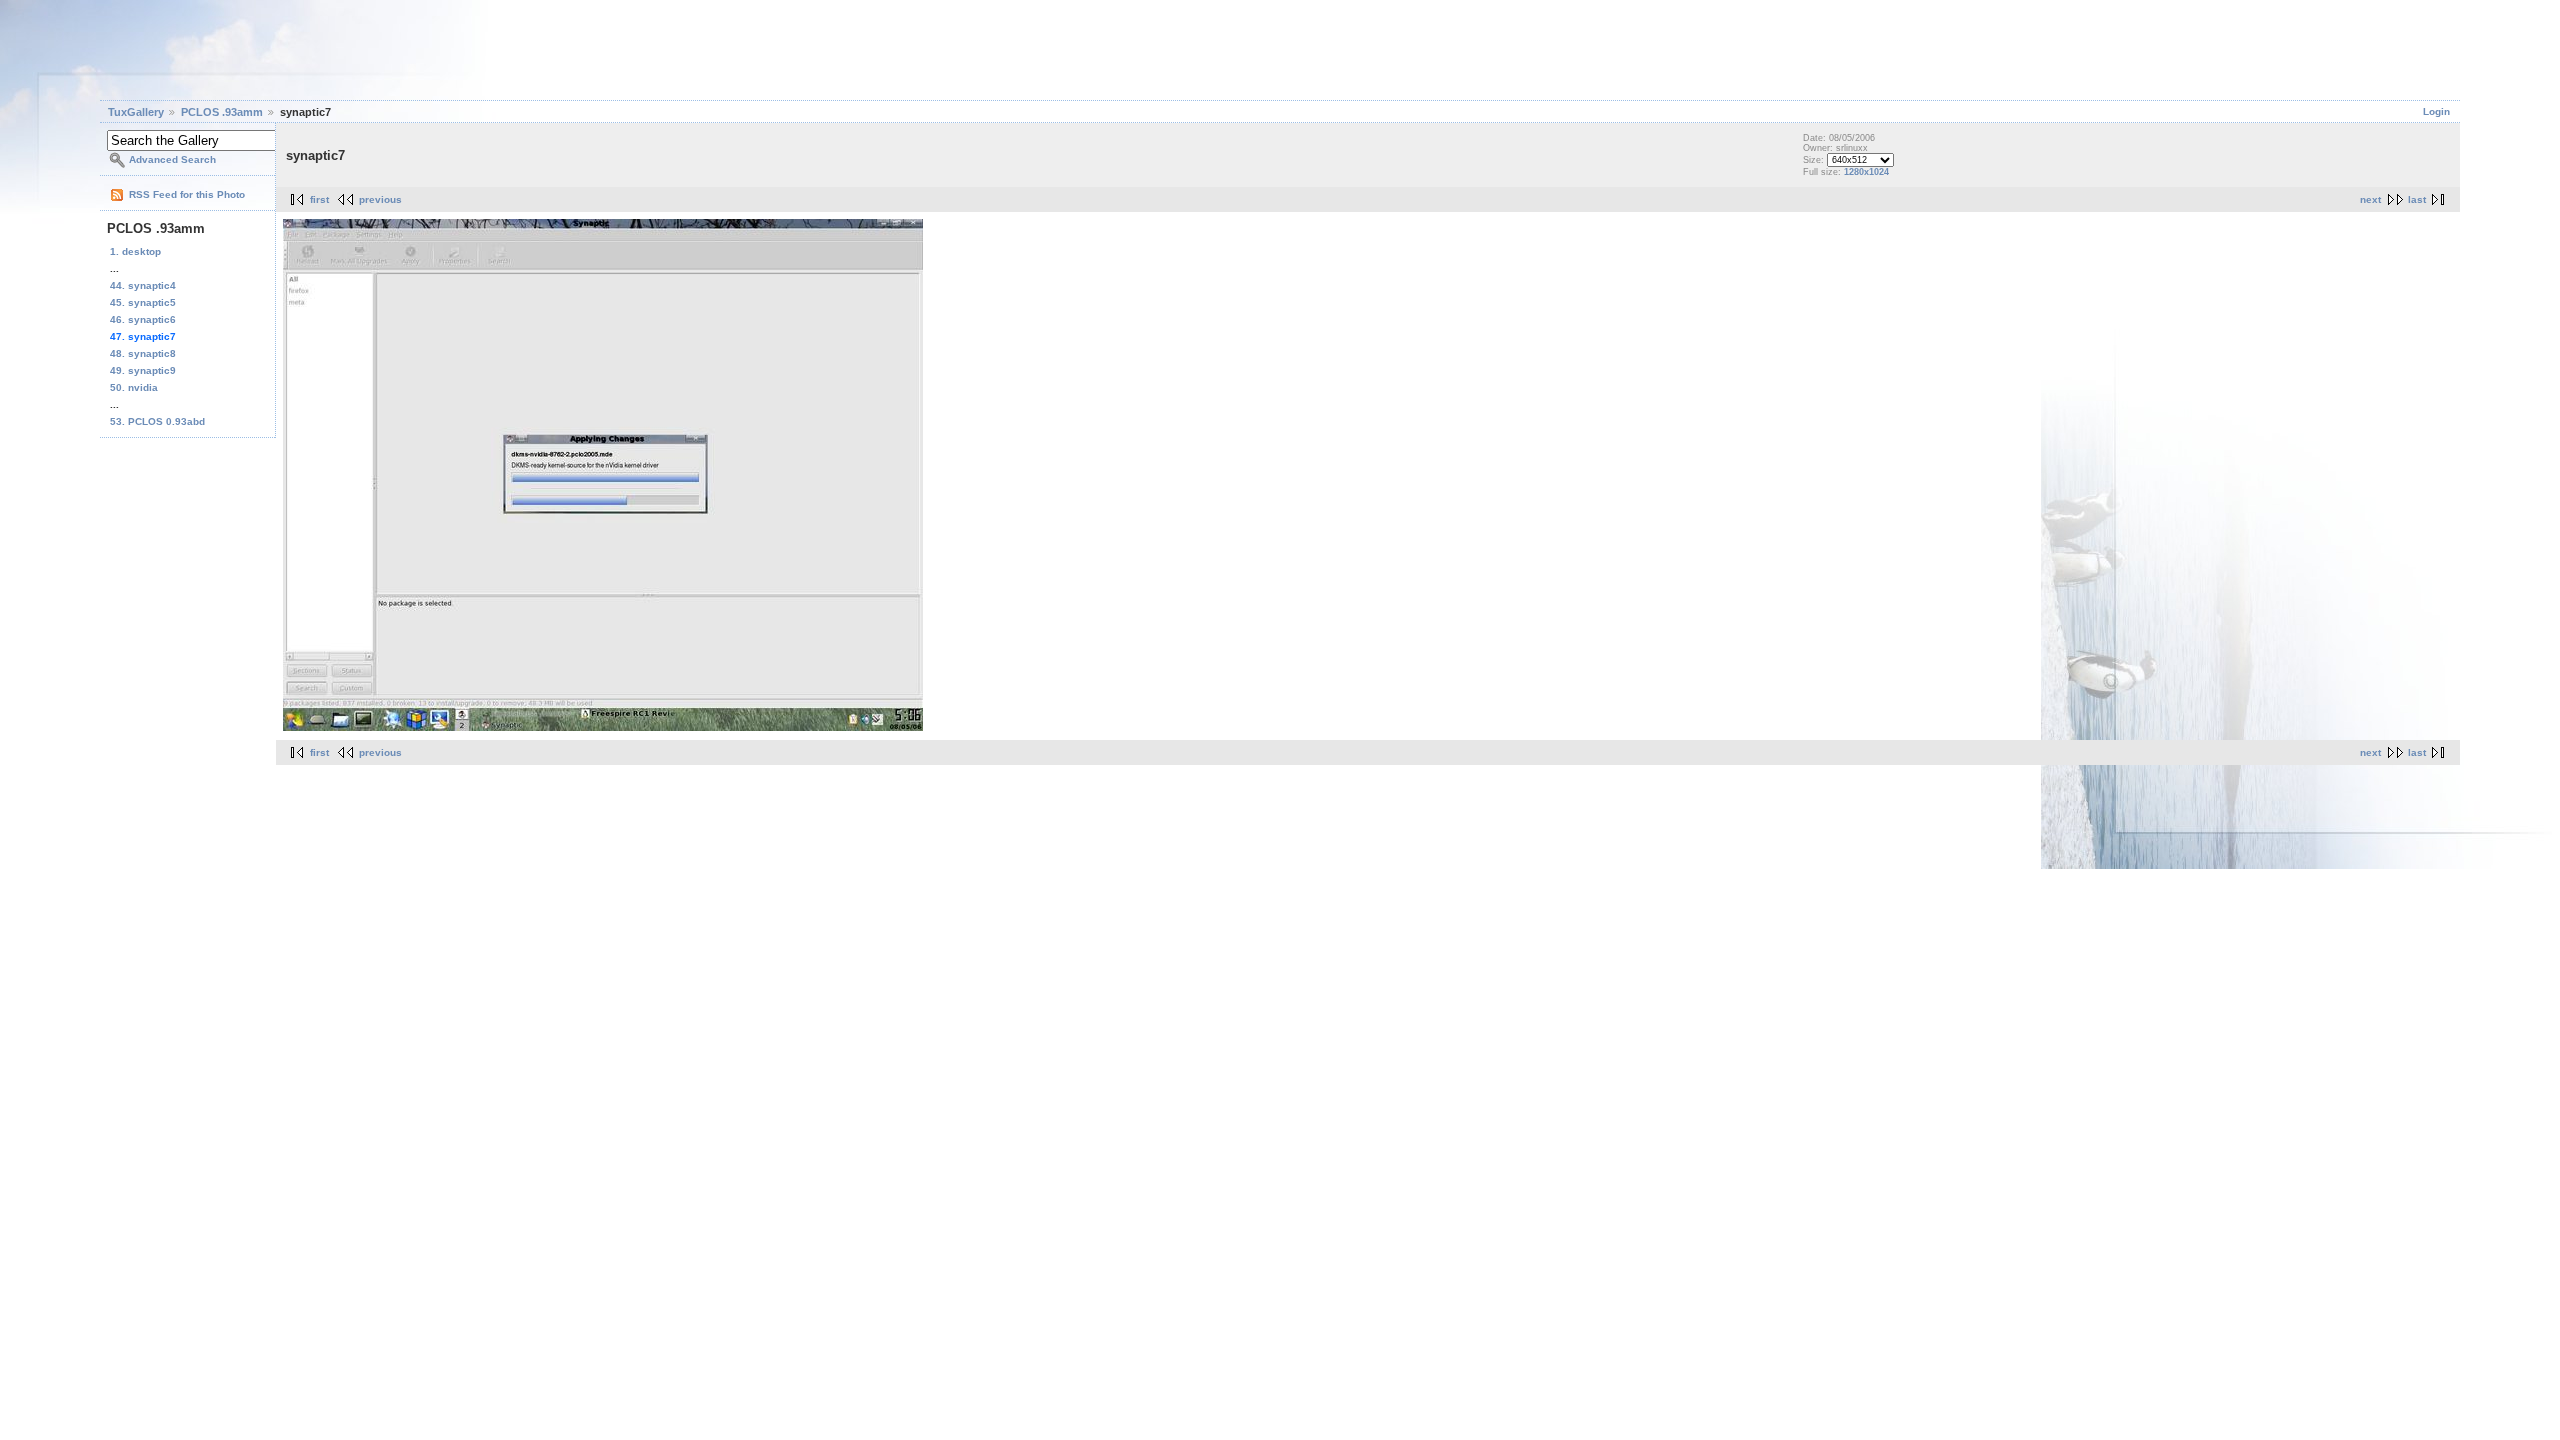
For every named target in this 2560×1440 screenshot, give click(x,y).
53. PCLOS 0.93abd (157, 421)
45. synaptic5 (143, 302)
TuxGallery (136, 112)
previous (380, 199)
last (2417, 199)
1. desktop (135, 251)
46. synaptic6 (143, 319)
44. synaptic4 (143, 285)
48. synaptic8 (143, 353)
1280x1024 (1866, 172)
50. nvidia (134, 387)
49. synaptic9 (143, 370)
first (319, 199)
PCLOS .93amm (222, 112)
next (2370, 199)
